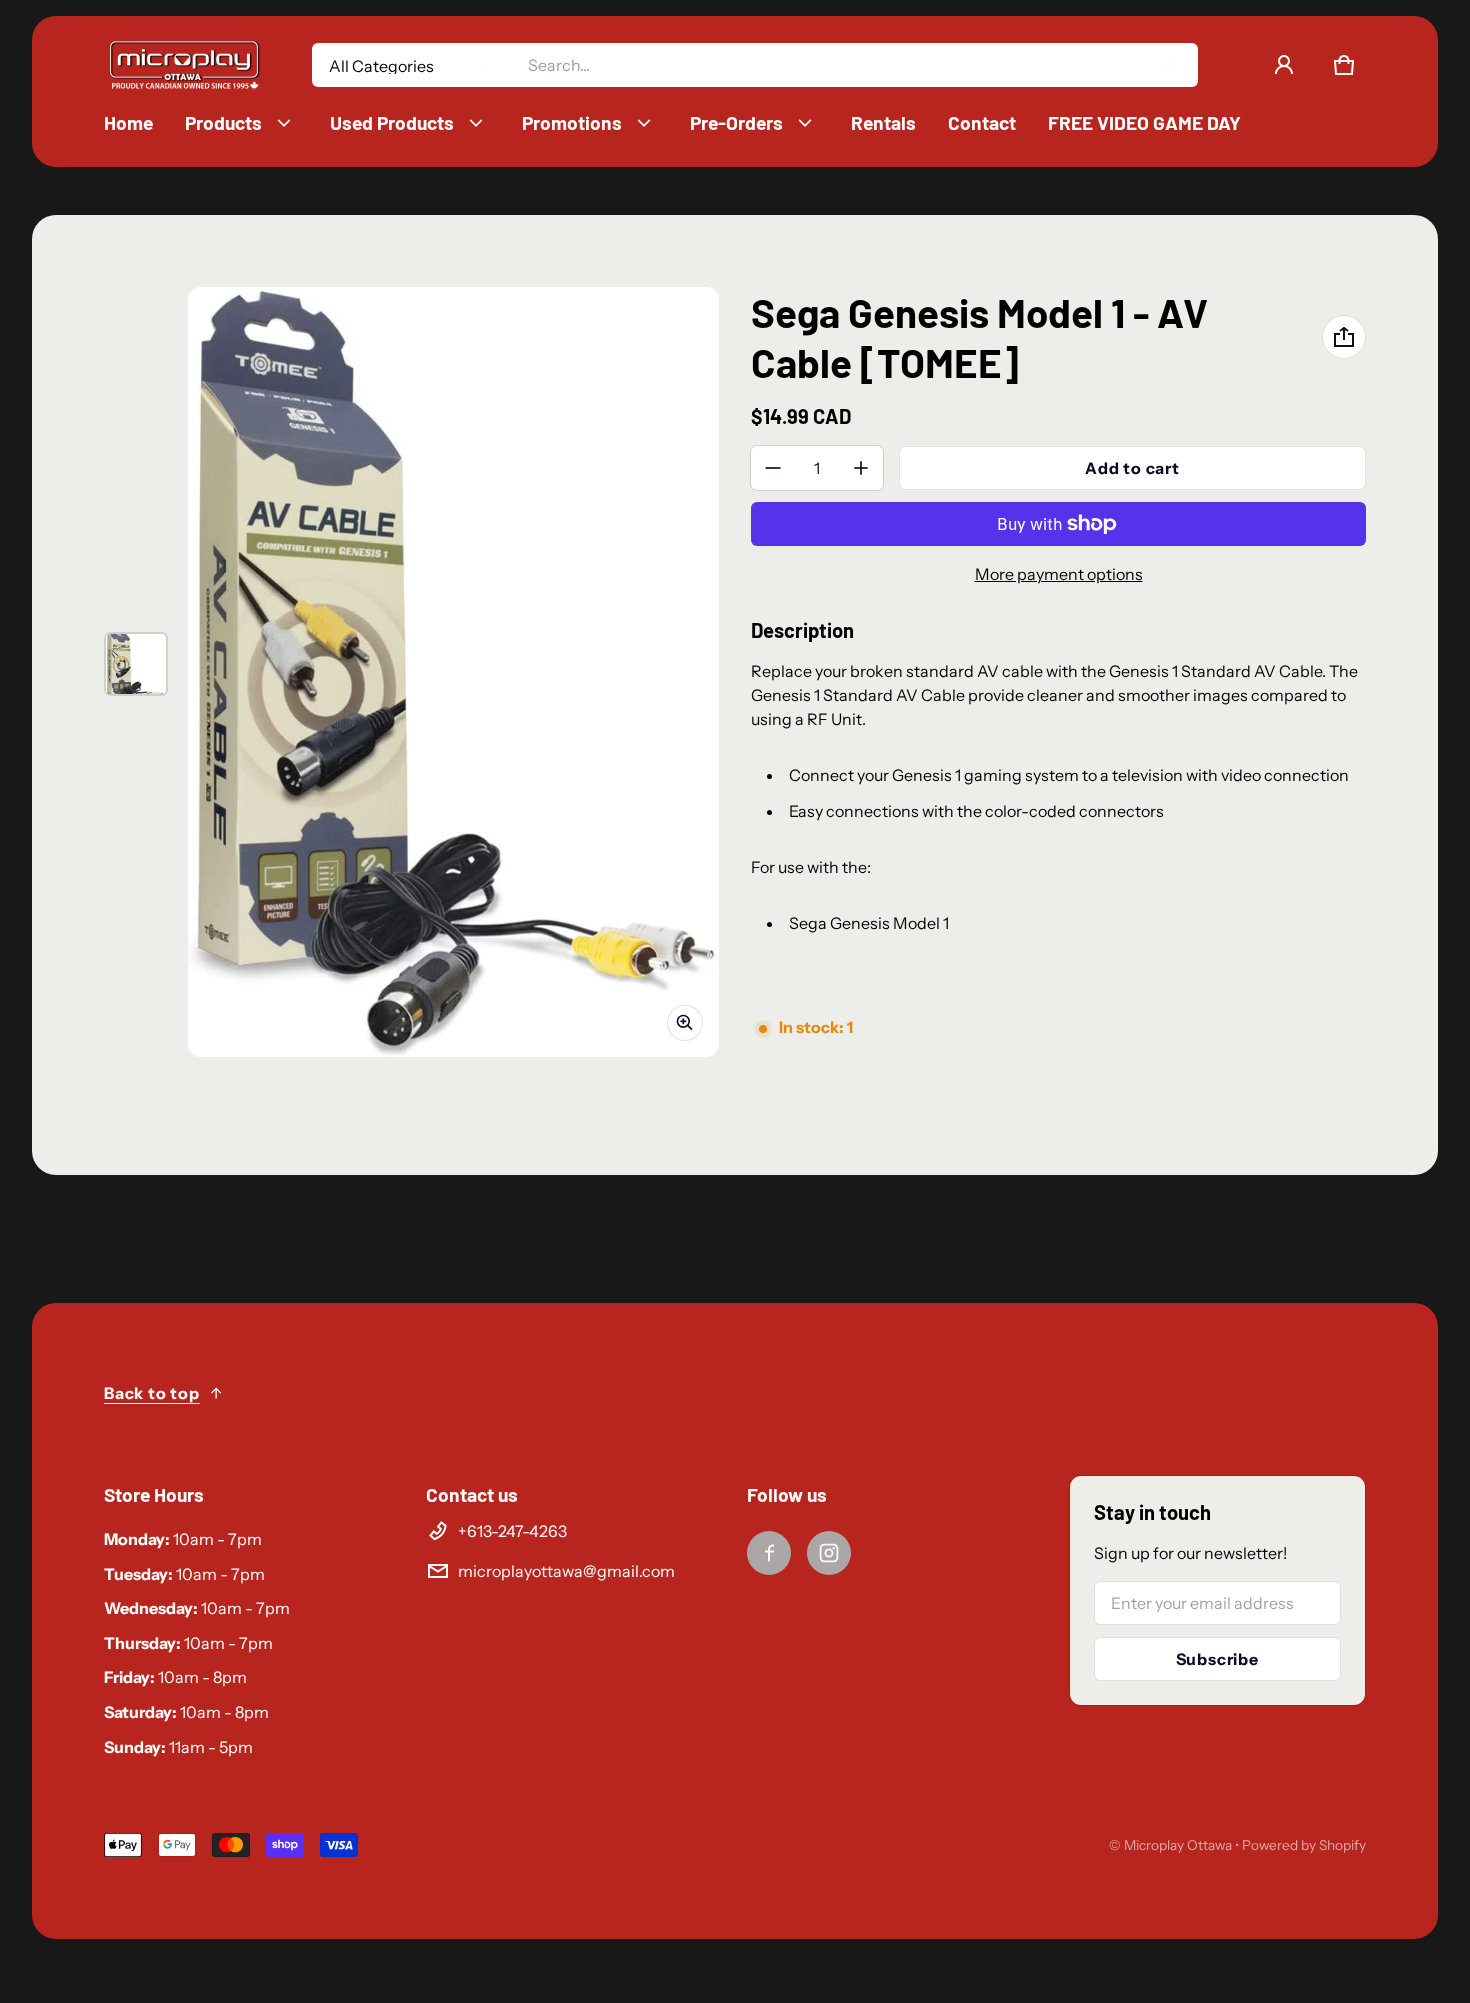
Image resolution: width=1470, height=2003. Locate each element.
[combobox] (854, 65)
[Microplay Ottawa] (184, 65)
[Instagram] (829, 1553)
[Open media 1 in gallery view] (136, 664)
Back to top (152, 1393)
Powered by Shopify (1304, 1845)
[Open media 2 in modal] (453, 672)
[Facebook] (769, 1553)
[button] (1344, 65)
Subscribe (1217, 1659)
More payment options (1059, 574)
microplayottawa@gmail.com (566, 1571)
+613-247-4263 (512, 1531)
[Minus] (773, 468)
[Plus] (861, 468)
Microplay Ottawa (1178, 1845)
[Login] (1284, 65)
